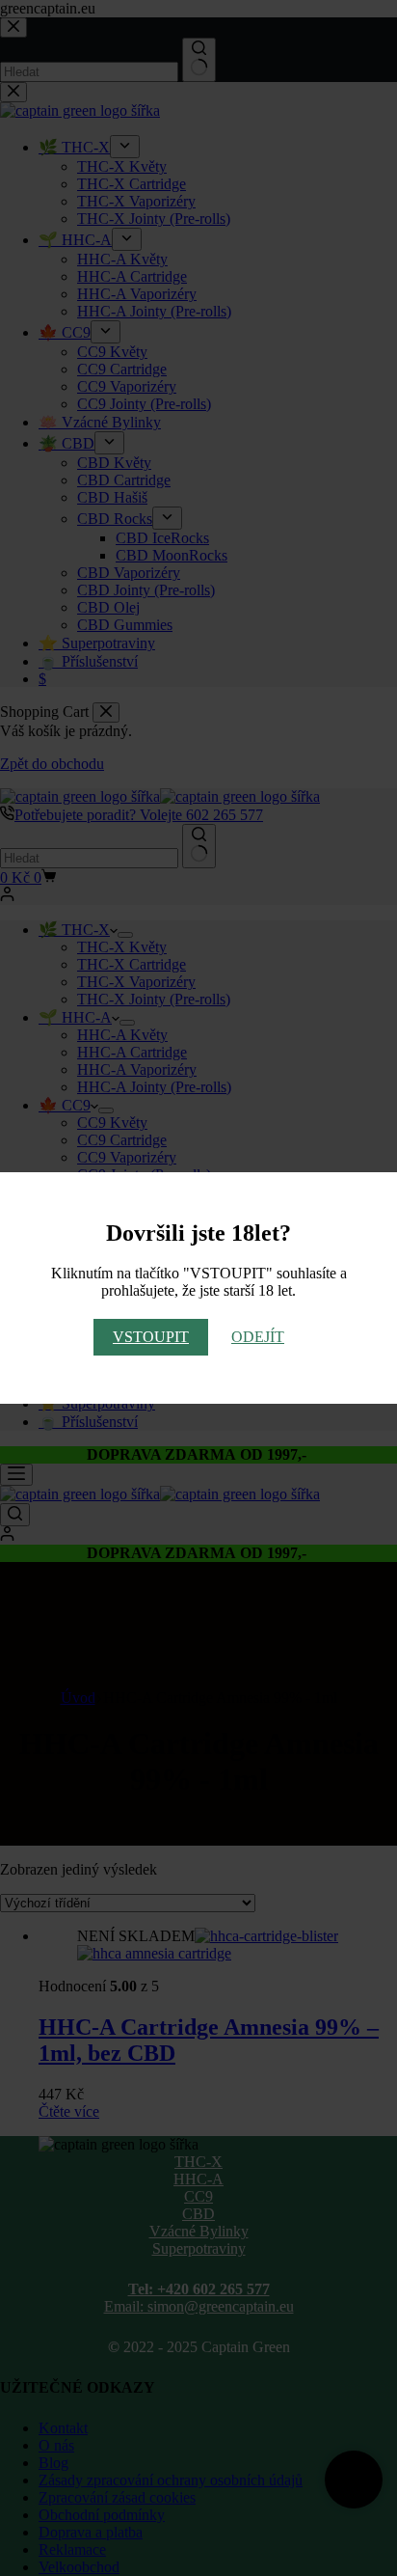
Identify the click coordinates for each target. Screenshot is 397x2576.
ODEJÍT (258, 1337)
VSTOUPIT (151, 1337)
